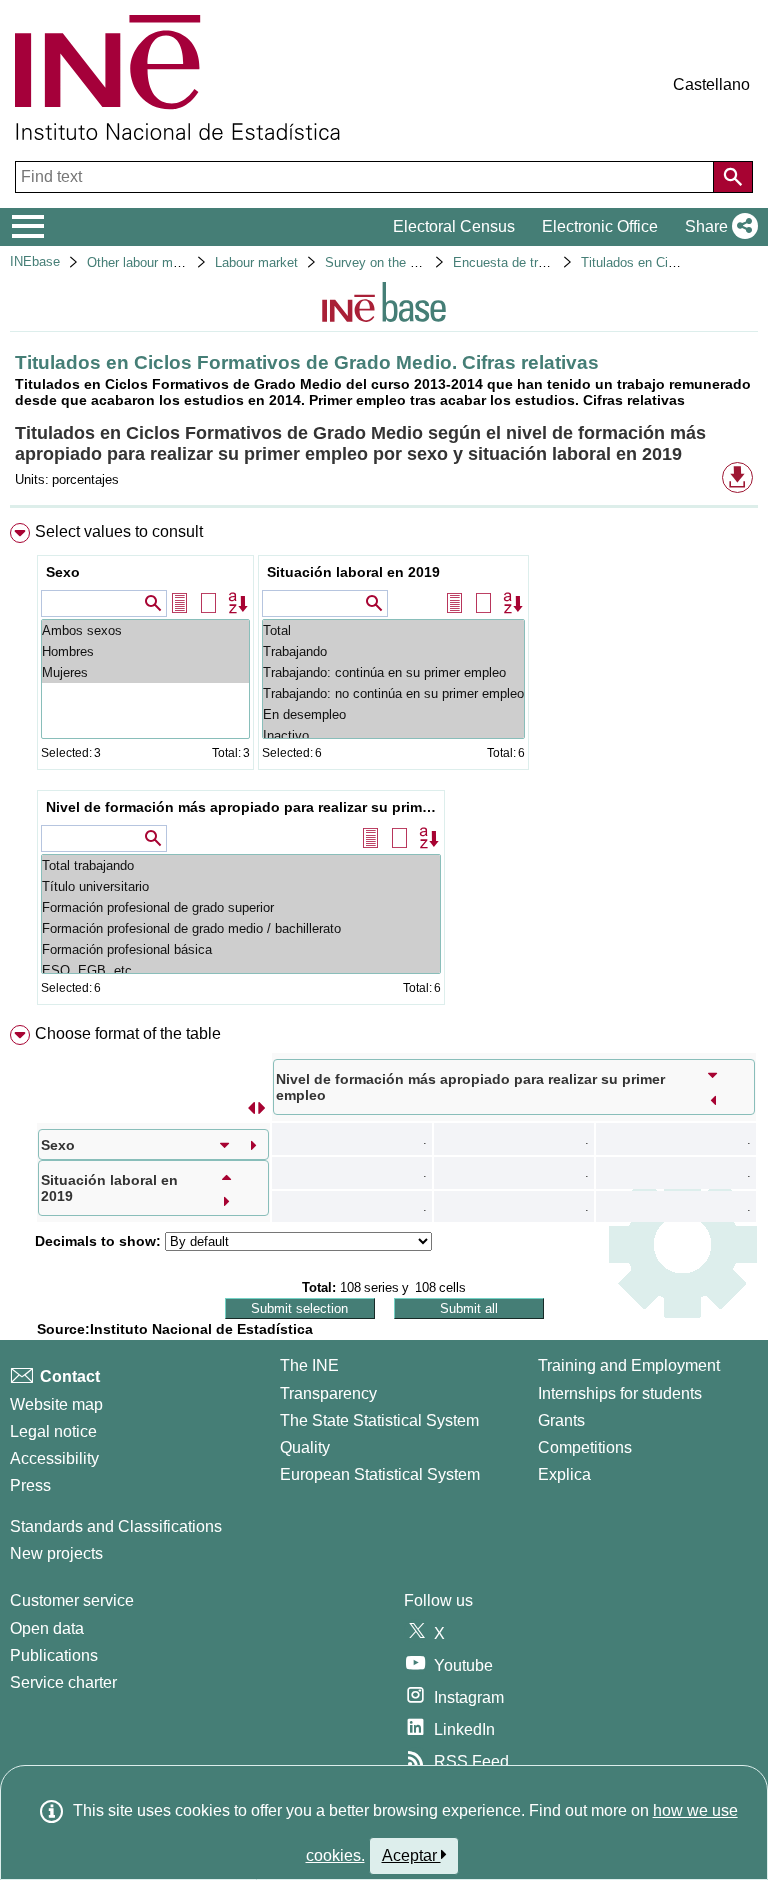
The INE (309, 1365)
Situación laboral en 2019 (353, 572)
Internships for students (620, 1393)
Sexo (63, 572)
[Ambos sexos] (145, 630)
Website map (56, 1404)
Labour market (256, 262)
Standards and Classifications (116, 1526)
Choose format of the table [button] (128, 1033)
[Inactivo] (393, 735)
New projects (56, 1553)
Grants (561, 1420)
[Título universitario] (241, 886)
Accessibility (54, 1458)
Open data (47, 1628)
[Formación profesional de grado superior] (241, 907)
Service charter (63, 1682)
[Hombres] (145, 651)
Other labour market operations (176, 262)
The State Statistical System (379, 1420)
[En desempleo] (393, 714)
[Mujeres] (145, 672)
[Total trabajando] (241, 865)
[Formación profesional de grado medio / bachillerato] (241, 928)
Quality (305, 1447)
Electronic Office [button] (600, 226)
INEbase (35, 261)
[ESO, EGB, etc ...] (241, 970)
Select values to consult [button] (119, 531)
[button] (717, 227)
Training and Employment (629, 1365)
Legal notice (53, 1431)
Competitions (585, 1447)
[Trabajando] (393, 651)
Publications (54, 1655)
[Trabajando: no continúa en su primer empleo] (393, 693)
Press (30, 1485)
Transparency (328, 1393)
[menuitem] (384, 768)
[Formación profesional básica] (241, 949)
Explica (564, 1474)
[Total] (393, 630)
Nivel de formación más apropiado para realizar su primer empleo (243, 807)
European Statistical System (380, 1474)
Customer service (72, 1600)
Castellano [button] (711, 84)
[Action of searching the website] (733, 177)
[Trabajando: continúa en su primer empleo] (393, 672)
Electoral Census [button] (454, 226)
